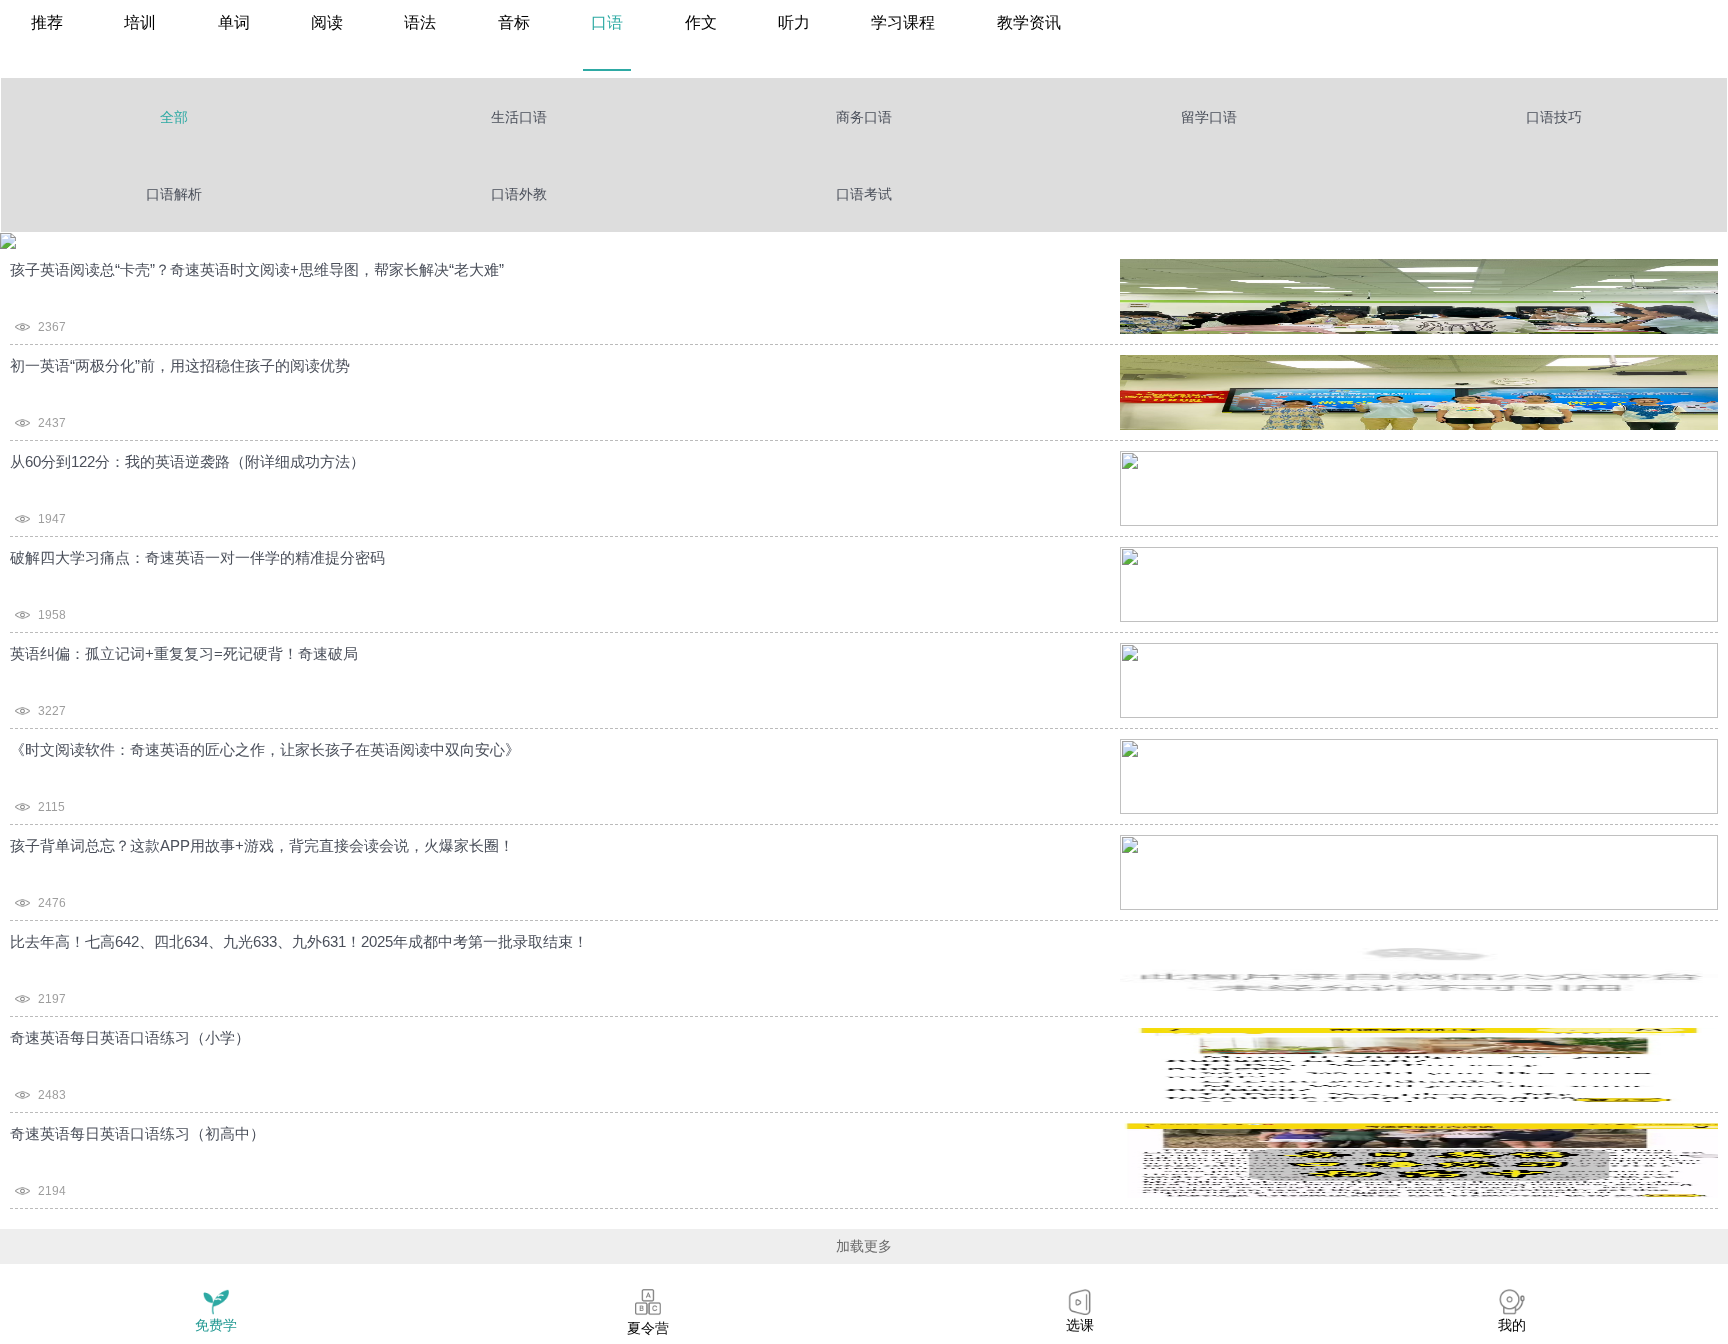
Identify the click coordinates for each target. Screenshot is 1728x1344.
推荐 (47, 22)
